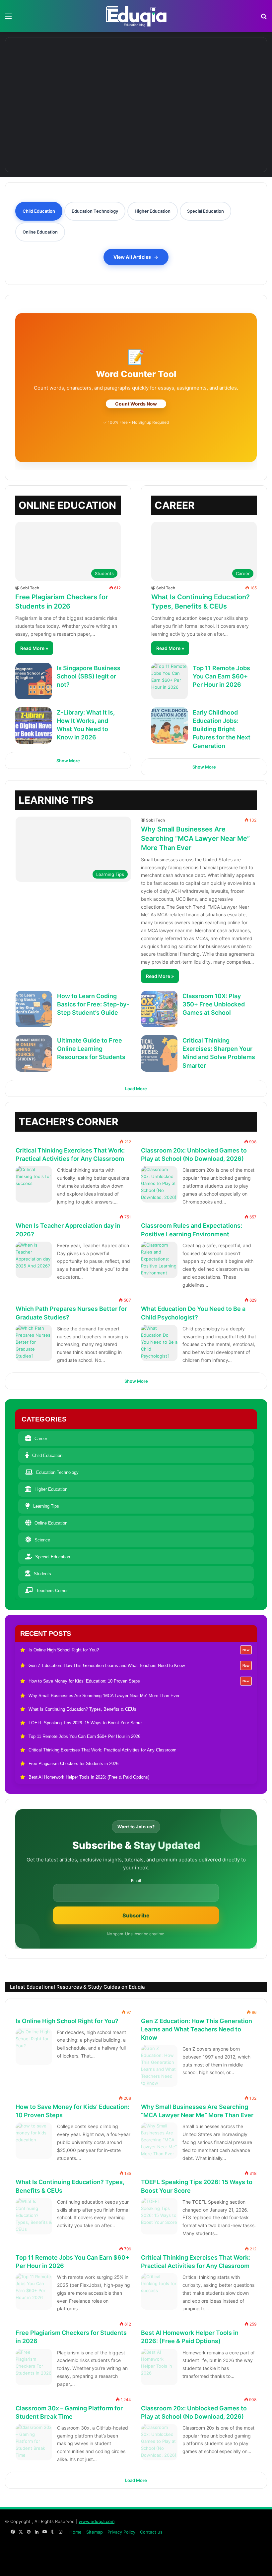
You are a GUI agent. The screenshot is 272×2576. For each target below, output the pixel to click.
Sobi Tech (30, 588)
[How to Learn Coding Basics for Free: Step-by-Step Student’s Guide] (34, 1009)
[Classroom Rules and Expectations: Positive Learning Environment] (159, 1260)
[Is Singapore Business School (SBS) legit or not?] (34, 681)
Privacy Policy (121, 2532)
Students (42, 1574)
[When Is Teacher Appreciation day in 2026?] (34, 1260)
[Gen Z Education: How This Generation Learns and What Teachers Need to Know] (136, 69)
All (211, 1118)
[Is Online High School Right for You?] (54, 69)
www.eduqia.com (97, 2521)
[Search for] (264, 18)
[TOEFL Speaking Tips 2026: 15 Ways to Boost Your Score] (159, 2216)
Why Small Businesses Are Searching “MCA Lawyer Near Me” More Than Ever (195, 838)
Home (75, 2532)
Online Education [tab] (40, 232)
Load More (136, 1089)
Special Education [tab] (205, 211)
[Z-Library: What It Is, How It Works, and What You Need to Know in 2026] (34, 725)
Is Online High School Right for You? (67, 2021)
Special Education (53, 1557)
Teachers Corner (235, 1118)
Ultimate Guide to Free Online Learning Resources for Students (91, 1049)
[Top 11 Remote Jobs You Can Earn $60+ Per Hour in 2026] (170, 681)
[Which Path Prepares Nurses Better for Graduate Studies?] (34, 1343)
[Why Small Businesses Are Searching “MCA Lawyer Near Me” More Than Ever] (74, 129)
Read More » (34, 648)
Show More (68, 761)
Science (42, 1540)
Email (136, 1881)
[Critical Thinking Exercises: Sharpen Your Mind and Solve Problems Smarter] (159, 1053)
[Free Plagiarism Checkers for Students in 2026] (34, 2367)
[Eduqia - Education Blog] (136, 16)
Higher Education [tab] (153, 211)
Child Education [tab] (39, 211)
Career (41, 1439)
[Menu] (8, 18)
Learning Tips (46, 1506)
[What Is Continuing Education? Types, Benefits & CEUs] (198, 129)
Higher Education (51, 1489)
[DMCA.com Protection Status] (217, 2564)
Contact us (151, 2532)
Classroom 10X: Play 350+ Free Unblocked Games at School (214, 1004)
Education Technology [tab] (95, 211)
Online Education (51, 1523)
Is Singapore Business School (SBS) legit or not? (89, 676)
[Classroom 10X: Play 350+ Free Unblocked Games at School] (159, 1009)
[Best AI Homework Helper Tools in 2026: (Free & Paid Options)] (159, 2367)
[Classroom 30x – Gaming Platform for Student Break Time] (34, 2442)
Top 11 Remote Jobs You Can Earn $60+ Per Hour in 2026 (221, 676)
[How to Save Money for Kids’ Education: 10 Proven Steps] (218, 69)
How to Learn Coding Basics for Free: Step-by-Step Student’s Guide (93, 1004)
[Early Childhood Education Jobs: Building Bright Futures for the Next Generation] (170, 725)
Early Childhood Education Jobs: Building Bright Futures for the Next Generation (222, 729)
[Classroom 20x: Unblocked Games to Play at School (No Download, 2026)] (159, 1184)
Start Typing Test (136, 404)
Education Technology (57, 1472)
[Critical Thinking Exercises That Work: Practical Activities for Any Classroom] (34, 1184)
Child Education (47, 1455)
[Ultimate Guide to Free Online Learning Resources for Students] (34, 1053)
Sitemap (95, 2532)
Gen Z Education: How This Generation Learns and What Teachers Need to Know (197, 2029)
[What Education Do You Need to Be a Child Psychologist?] (159, 1343)
